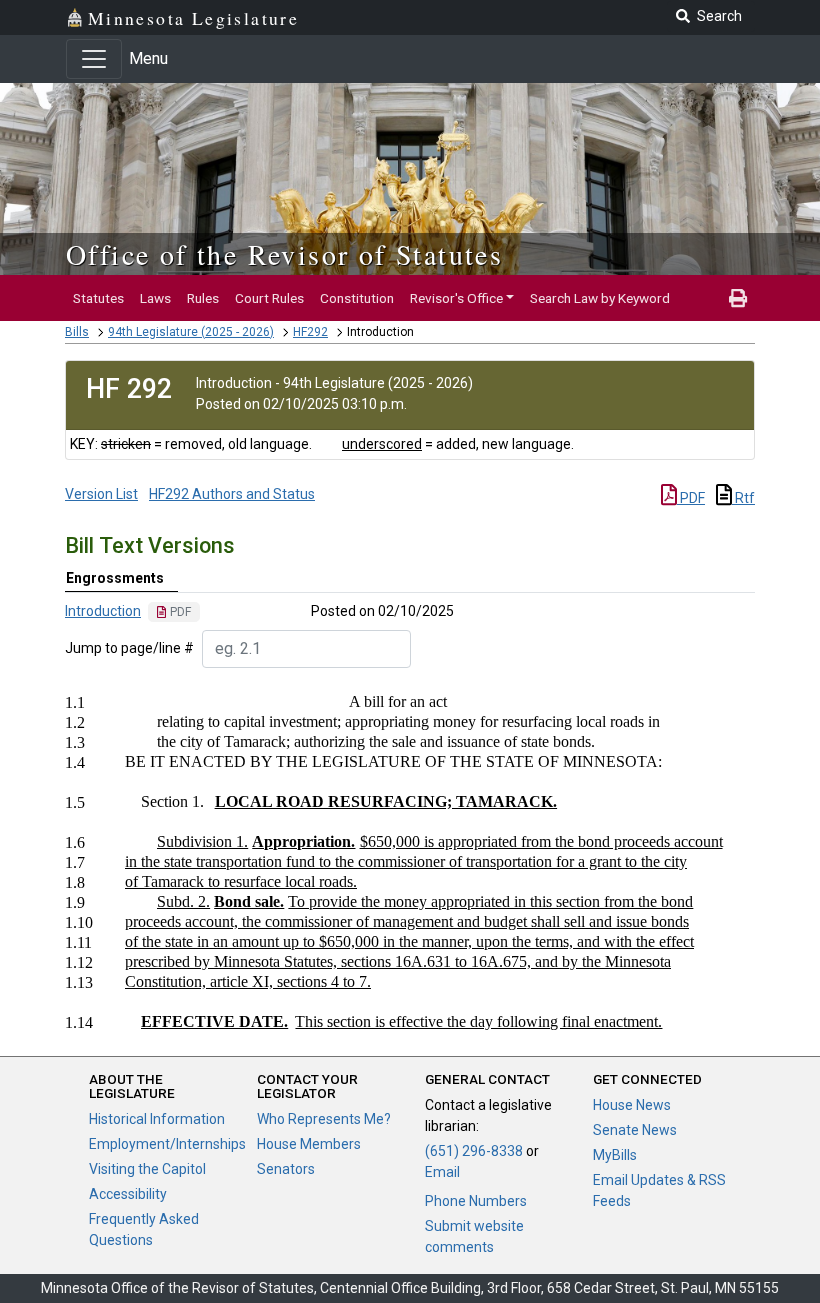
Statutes (98, 298)
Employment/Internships (167, 1144)
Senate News (635, 1130)
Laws (155, 298)
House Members (309, 1144)
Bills (77, 332)
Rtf (743, 498)
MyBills (615, 1155)
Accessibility (128, 1194)
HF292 (310, 332)
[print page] (738, 298)
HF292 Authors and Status (232, 494)
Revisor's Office (456, 298)
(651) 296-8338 (474, 1151)
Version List (101, 494)
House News (632, 1105)
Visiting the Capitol (147, 1169)
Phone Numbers (476, 1201)
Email (442, 1172)
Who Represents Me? (324, 1119)
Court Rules (269, 298)
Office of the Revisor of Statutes (284, 254)
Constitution (357, 298)
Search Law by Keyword (600, 298)
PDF (691, 498)
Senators (286, 1169)
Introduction (103, 611)
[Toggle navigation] (94, 59)
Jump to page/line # (129, 648)
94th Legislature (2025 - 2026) (191, 332)
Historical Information (157, 1119)
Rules (203, 298)
